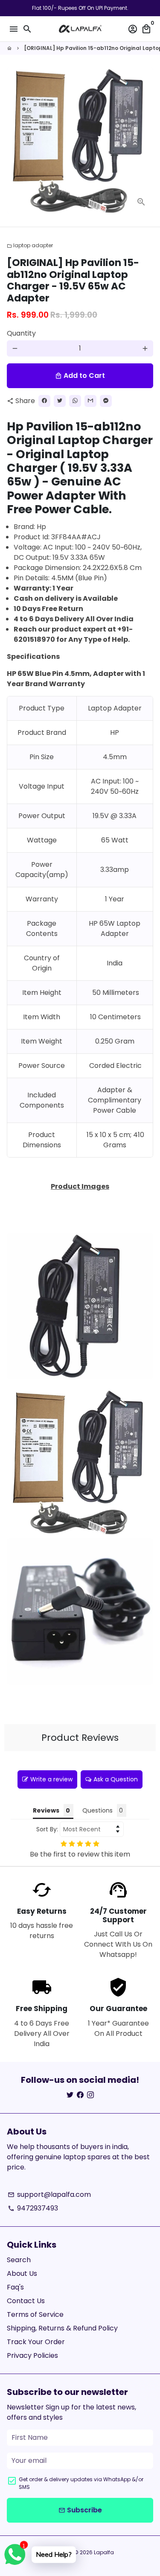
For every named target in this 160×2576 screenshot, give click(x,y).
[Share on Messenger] (106, 401)
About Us (22, 2273)
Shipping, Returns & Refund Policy (62, 2328)
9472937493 (33, 2208)
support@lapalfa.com (49, 2194)
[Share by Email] (90, 401)
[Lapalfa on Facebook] (80, 2095)
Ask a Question (116, 1779)
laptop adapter (30, 245)
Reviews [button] (46, 1810)
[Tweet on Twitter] (60, 401)
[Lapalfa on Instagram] (90, 2095)
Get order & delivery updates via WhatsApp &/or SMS (81, 2483)
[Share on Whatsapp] (75, 401)
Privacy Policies (32, 2355)
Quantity (21, 333)
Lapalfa (104, 2552)
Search (19, 2260)
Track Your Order (36, 2342)
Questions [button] (97, 1810)
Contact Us (26, 2301)
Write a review (51, 1779)
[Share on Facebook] (44, 401)
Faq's (15, 2287)
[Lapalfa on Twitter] (70, 2095)
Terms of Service (35, 2314)
